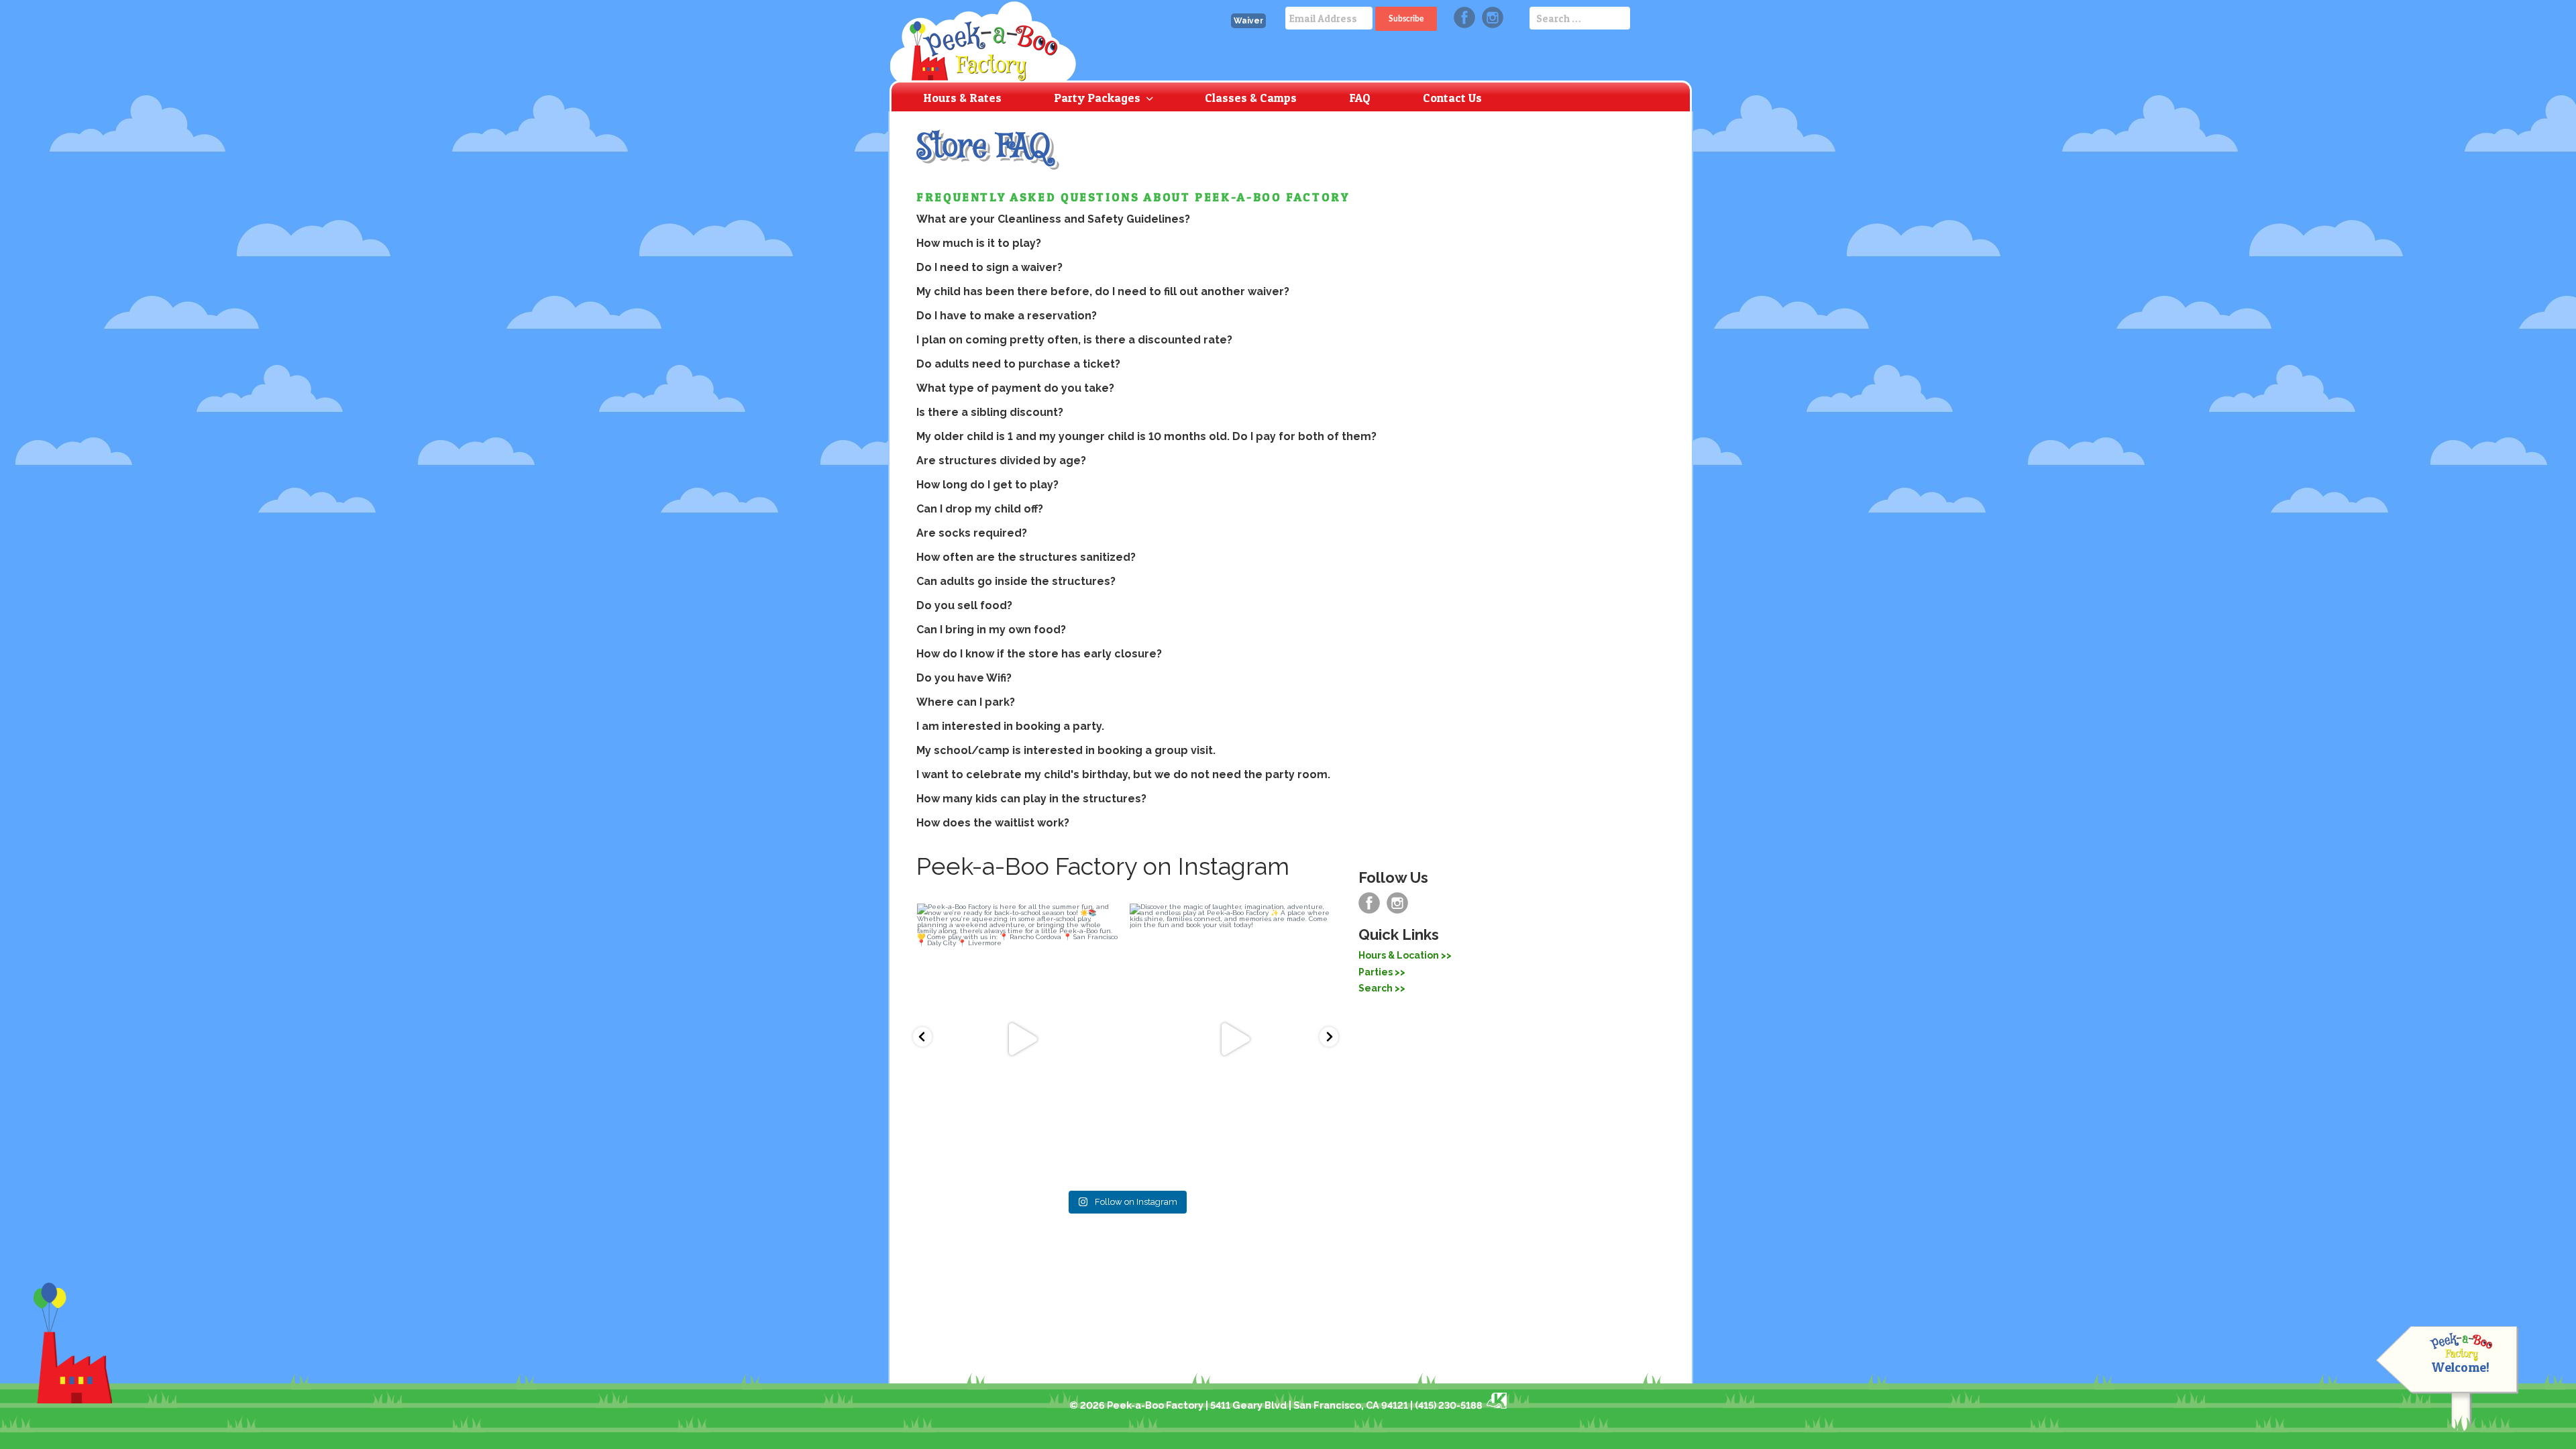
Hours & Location (1399, 955)
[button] (922, 1037)
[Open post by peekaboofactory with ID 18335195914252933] (1232, 1040)
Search (1376, 988)
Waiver (1248, 21)
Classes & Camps (1251, 98)
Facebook (1464, 17)
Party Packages (1097, 98)
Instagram (1493, 17)
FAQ (1360, 98)
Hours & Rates (962, 98)
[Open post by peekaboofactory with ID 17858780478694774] (1019, 1040)
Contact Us (1452, 98)
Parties (1376, 972)
